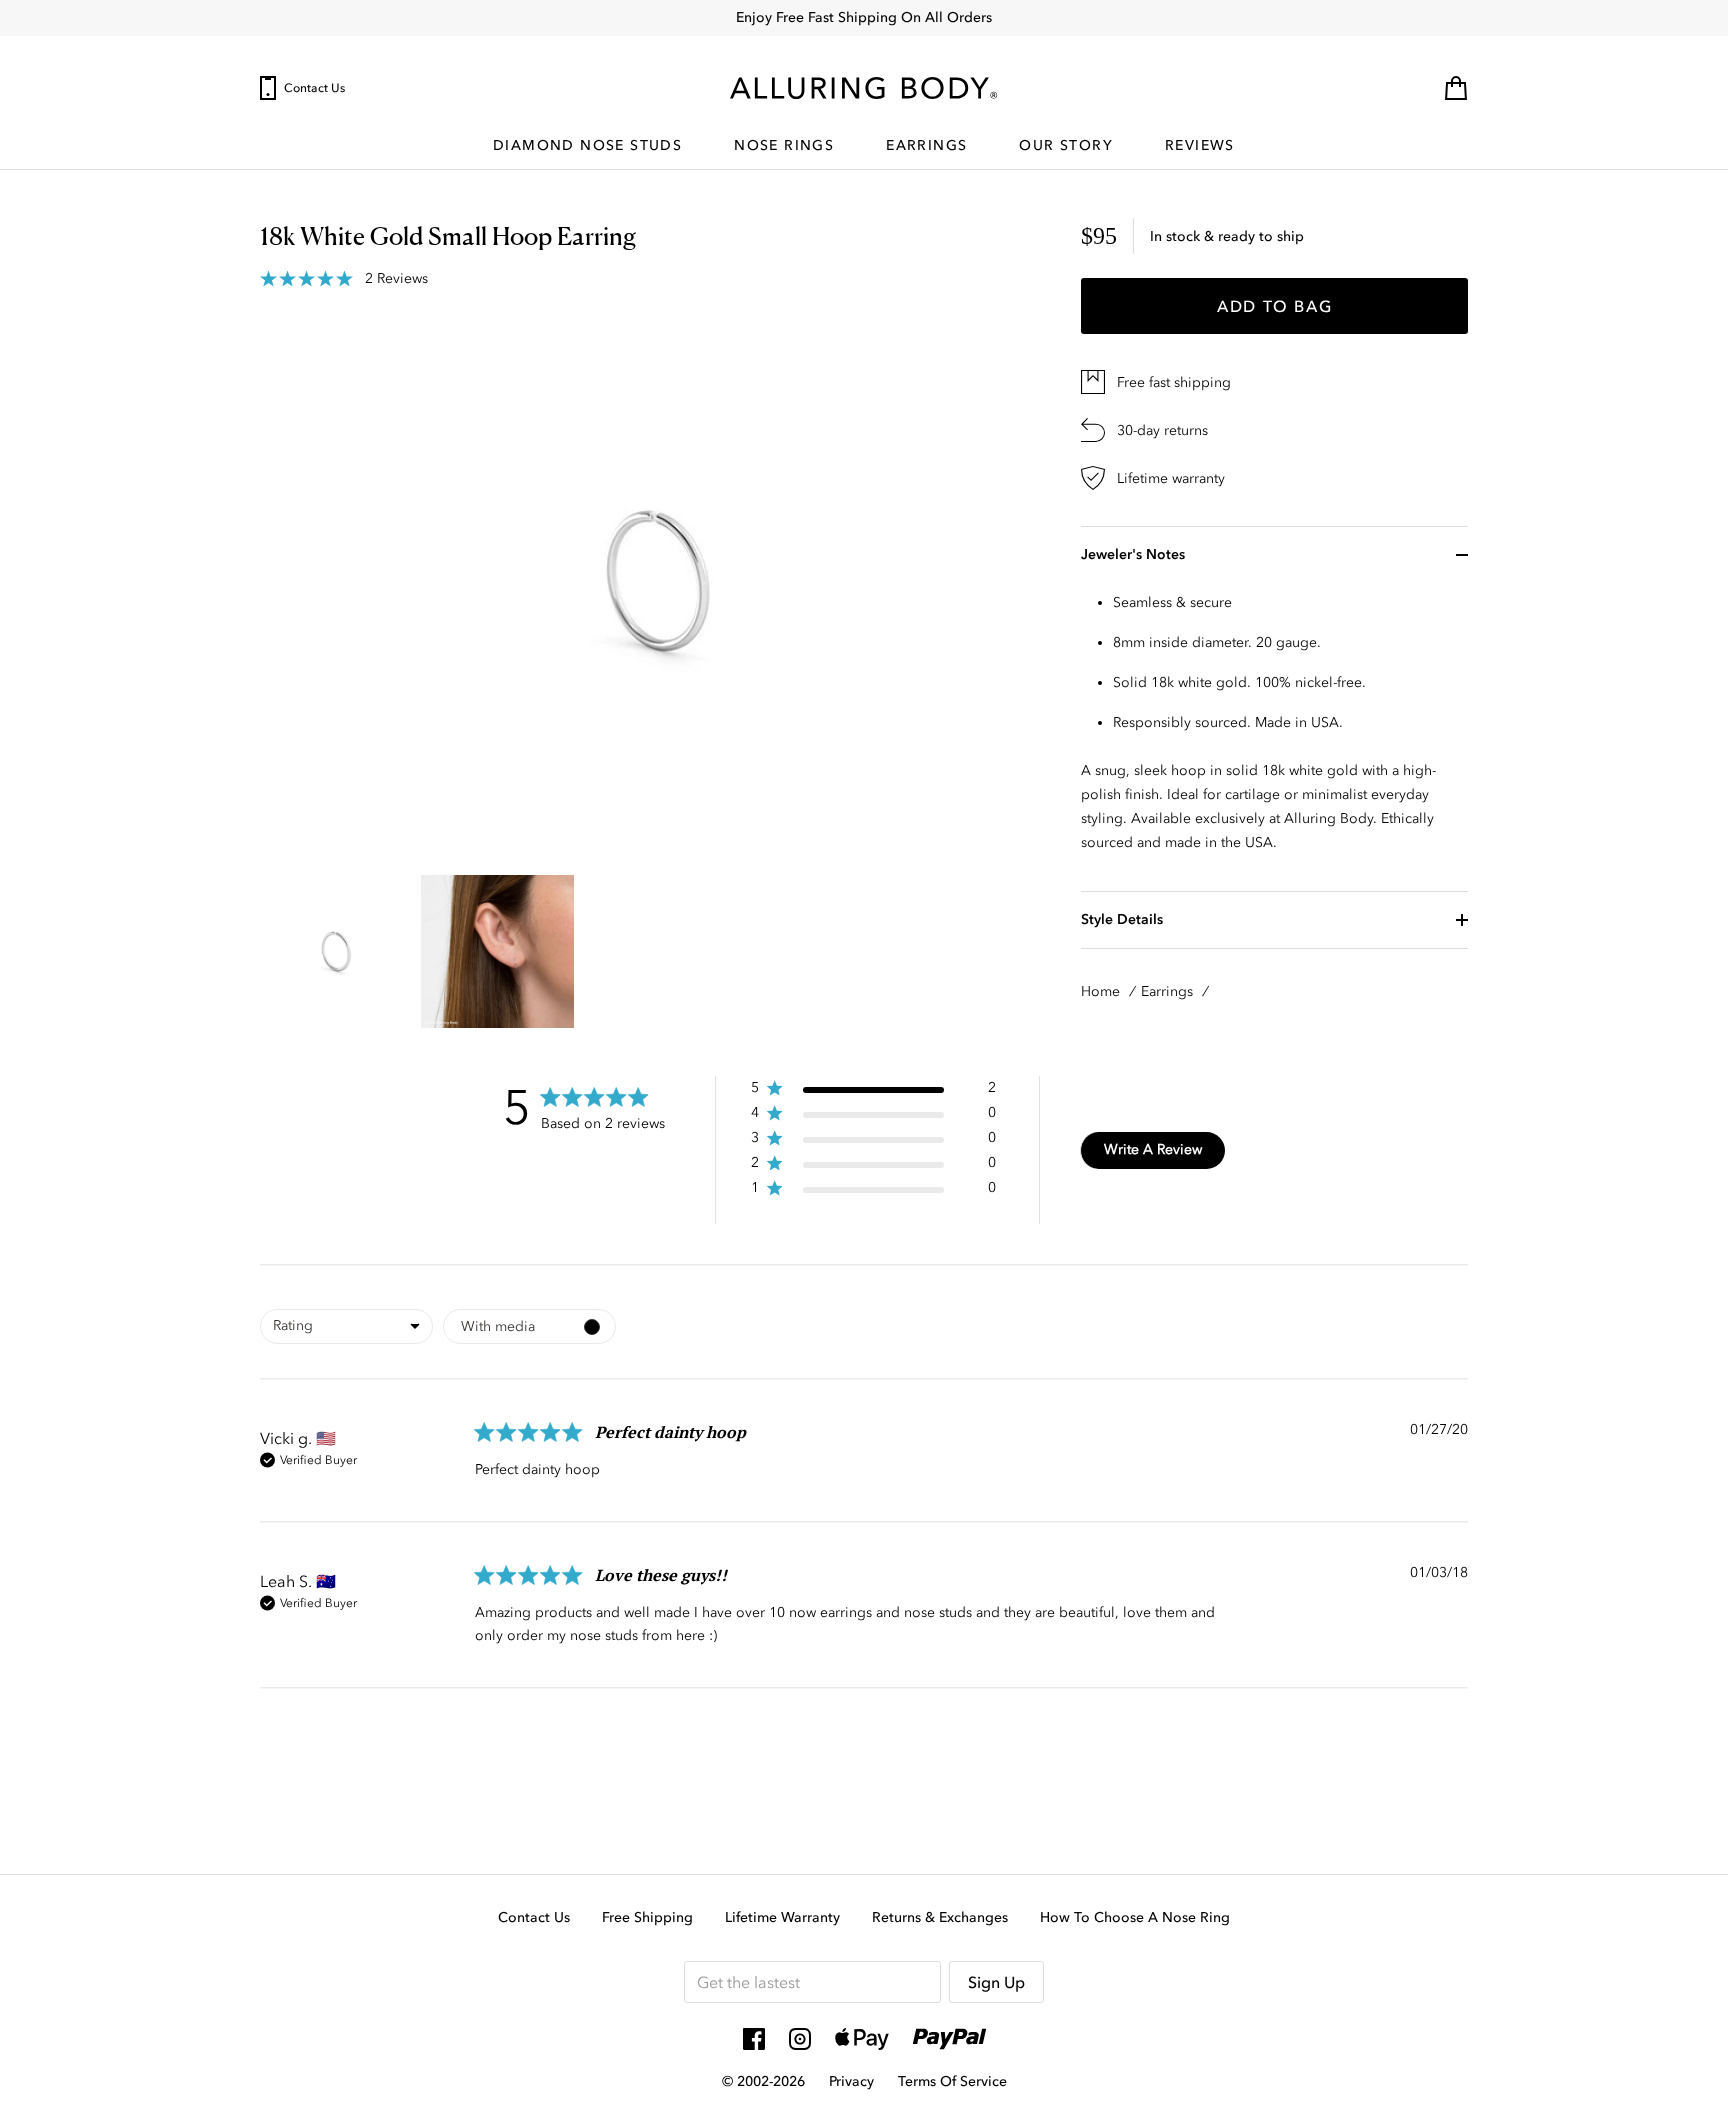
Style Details (1122, 919)
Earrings (926, 146)
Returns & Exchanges (940, 1917)
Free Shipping (647, 1917)
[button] (873, 1091)
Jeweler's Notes (1133, 554)
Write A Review (1153, 1149)
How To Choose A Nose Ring (1135, 1917)
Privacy (851, 2081)
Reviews (1200, 146)
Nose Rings (784, 146)
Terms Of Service (952, 2081)
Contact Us (314, 88)
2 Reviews (396, 279)
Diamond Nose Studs (587, 146)
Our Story (1066, 146)
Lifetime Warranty (782, 1917)
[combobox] (346, 1326)
